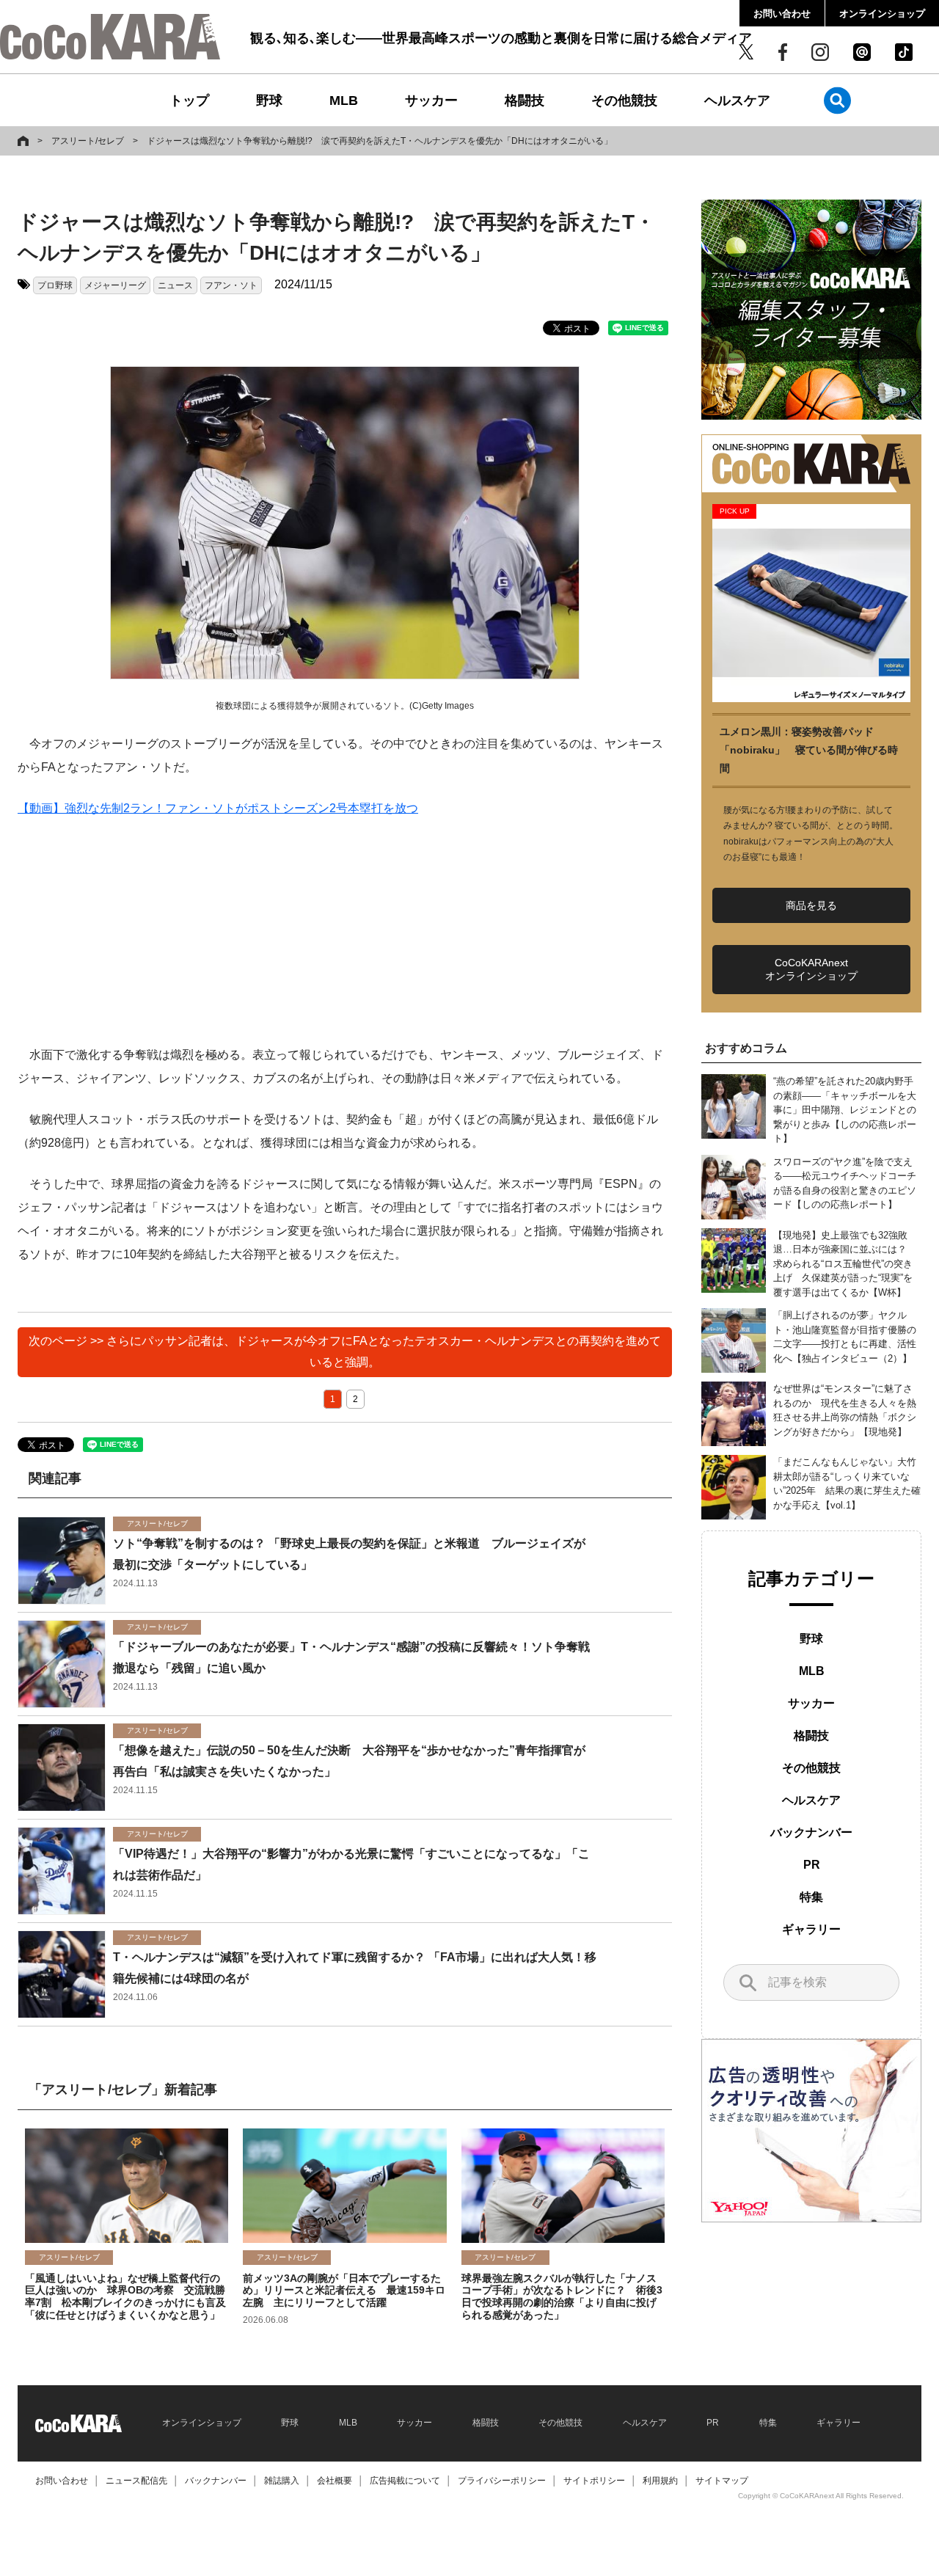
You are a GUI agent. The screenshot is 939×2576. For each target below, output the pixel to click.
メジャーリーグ (115, 285)
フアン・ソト (231, 285)
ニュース (175, 285)
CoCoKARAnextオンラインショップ (811, 969)
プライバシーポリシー (502, 2481)
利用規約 (660, 2481)
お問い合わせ (782, 14)
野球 (269, 101)
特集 (811, 1897)
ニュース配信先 (136, 2481)
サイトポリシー (594, 2481)
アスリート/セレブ (88, 141)
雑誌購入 (282, 2481)
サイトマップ (722, 2481)
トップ (189, 101)
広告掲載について (405, 2481)
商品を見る (811, 905)
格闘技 (525, 101)
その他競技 (624, 101)
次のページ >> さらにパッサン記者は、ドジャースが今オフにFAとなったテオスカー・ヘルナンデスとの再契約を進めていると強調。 (345, 1351)
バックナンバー (811, 1832)
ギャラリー (811, 1929)
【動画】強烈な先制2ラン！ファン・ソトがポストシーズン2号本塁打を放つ (218, 808)
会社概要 (335, 2481)
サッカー (431, 101)
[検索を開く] (837, 100)
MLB (344, 101)
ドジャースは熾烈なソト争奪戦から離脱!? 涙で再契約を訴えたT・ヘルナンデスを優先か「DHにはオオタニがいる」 (380, 141)
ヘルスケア (737, 101)
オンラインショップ (882, 14)
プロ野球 (55, 285)
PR (812, 1865)
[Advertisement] (345, 941)
